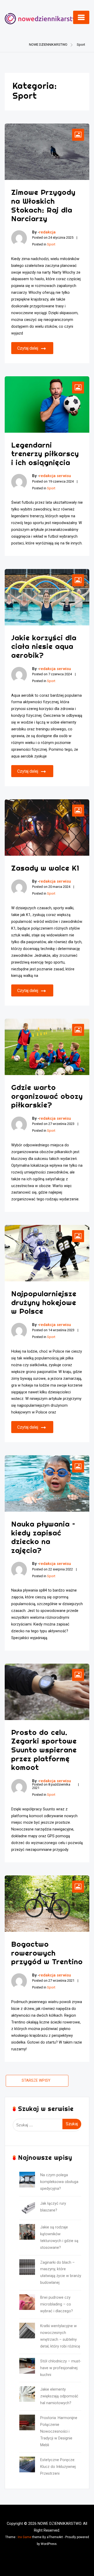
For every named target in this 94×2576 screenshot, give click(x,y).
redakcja (47, 232)
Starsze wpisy (36, 2081)
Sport (51, 244)
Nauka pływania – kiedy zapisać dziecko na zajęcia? (43, 1537)
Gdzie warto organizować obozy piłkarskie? (47, 1096)
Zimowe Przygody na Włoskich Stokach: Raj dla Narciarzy (43, 205)
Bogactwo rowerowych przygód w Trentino (47, 1953)
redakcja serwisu (55, 476)
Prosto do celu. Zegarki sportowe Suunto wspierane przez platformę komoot (44, 1750)
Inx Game (25, 2537)
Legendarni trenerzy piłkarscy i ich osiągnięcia (45, 454)
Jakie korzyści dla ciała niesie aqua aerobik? (44, 646)
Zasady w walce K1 (45, 868)
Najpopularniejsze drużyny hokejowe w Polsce (44, 1302)
